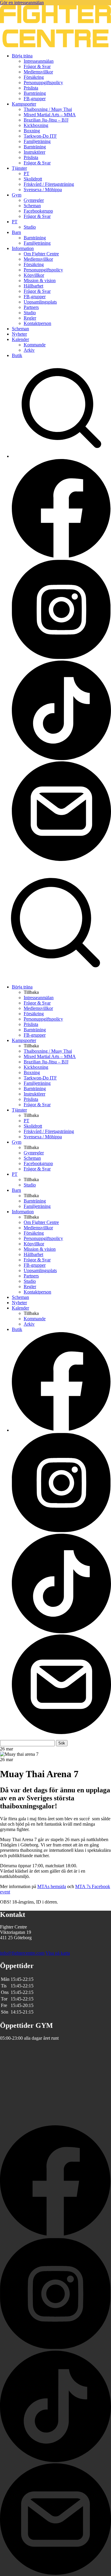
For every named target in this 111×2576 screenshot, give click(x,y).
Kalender (20, 339)
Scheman (32, 206)
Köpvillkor (34, 275)
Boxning (32, 131)
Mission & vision (40, 280)
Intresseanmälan (39, 61)
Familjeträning (37, 141)
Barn (16, 232)
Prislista (31, 88)
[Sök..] (61, 456)
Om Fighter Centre (41, 254)
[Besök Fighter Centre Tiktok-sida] (61, 759)
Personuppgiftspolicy (43, 82)
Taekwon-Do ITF (40, 136)
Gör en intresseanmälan (22, 3)
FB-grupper (35, 99)
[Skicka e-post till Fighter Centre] (61, 859)
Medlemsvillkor (38, 72)
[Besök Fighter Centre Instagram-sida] (61, 658)
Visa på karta (58, 1953)
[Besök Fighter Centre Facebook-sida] (61, 557)
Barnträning (35, 93)
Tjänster (19, 168)
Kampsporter (24, 104)
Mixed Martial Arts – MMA (50, 115)
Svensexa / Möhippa (43, 190)
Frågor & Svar (37, 66)
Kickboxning (36, 125)
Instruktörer (34, 152)
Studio (30, 227)
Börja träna (22, 56)
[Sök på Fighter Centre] (55, 977)
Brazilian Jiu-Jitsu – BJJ (46, 120)
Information (23, 248)
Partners (31, 307)
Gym (17, 195)
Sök (62, 1743)
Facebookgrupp (38, 211)
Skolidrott (33, 179)
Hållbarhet (33, 286)
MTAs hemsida (52, 1886)
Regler (30, 318)
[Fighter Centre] (55, 46)
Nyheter (19, 334)
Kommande (35, 345)
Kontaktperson (37, 323)
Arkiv (29, 350)
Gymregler (34, 200)
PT (26, 173)
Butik (17, 355)
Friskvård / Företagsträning (49, 184)
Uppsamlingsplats (40, 302)
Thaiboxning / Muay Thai (48, 109)
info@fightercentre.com (22, 1953)
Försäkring (34, 77)
